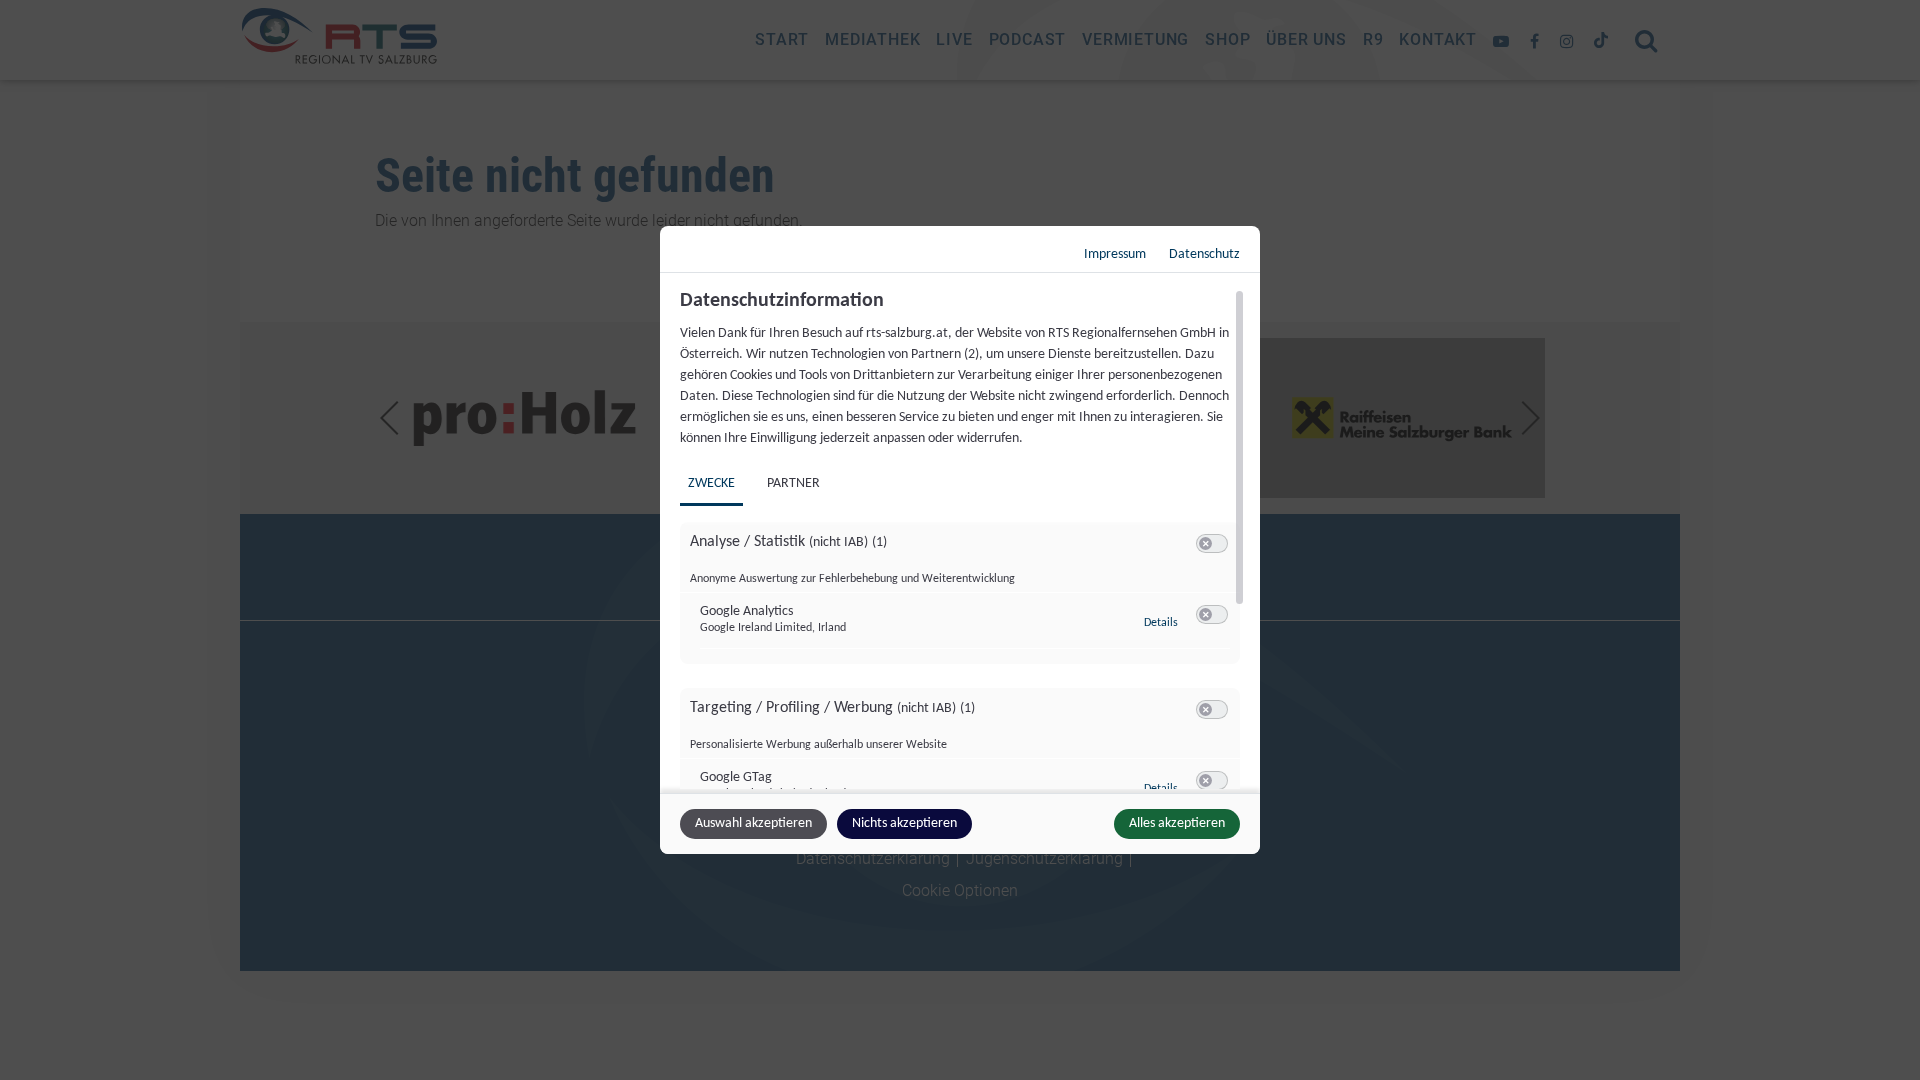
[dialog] (960, 540)
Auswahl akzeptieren (753, 823)
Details (1161, 623)
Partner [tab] (793, 483)
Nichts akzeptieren (904, 823)
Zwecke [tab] (711, 483)
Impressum (1115, 254)
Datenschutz (1204, 254)
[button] (1205, 543)
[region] (962, 539)
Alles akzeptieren (1177, 823)
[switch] (1212, 544)
